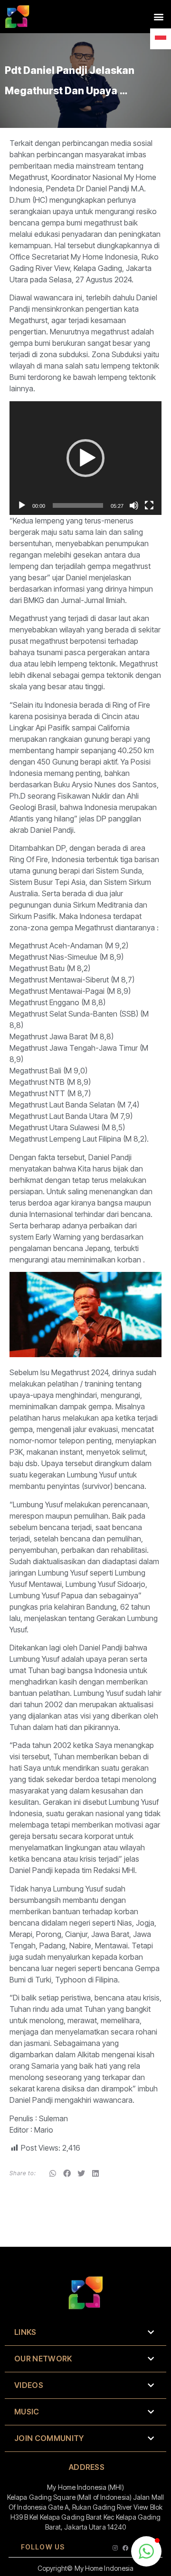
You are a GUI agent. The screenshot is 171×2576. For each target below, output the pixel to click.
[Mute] (134, 505)
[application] (85, 458)
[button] (158, 17)
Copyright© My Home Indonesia (86, 2568)
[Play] (22, 505)
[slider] (78, 505)
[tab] (85, 2333)
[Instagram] (115, 2548)
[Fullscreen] (149, 505)
